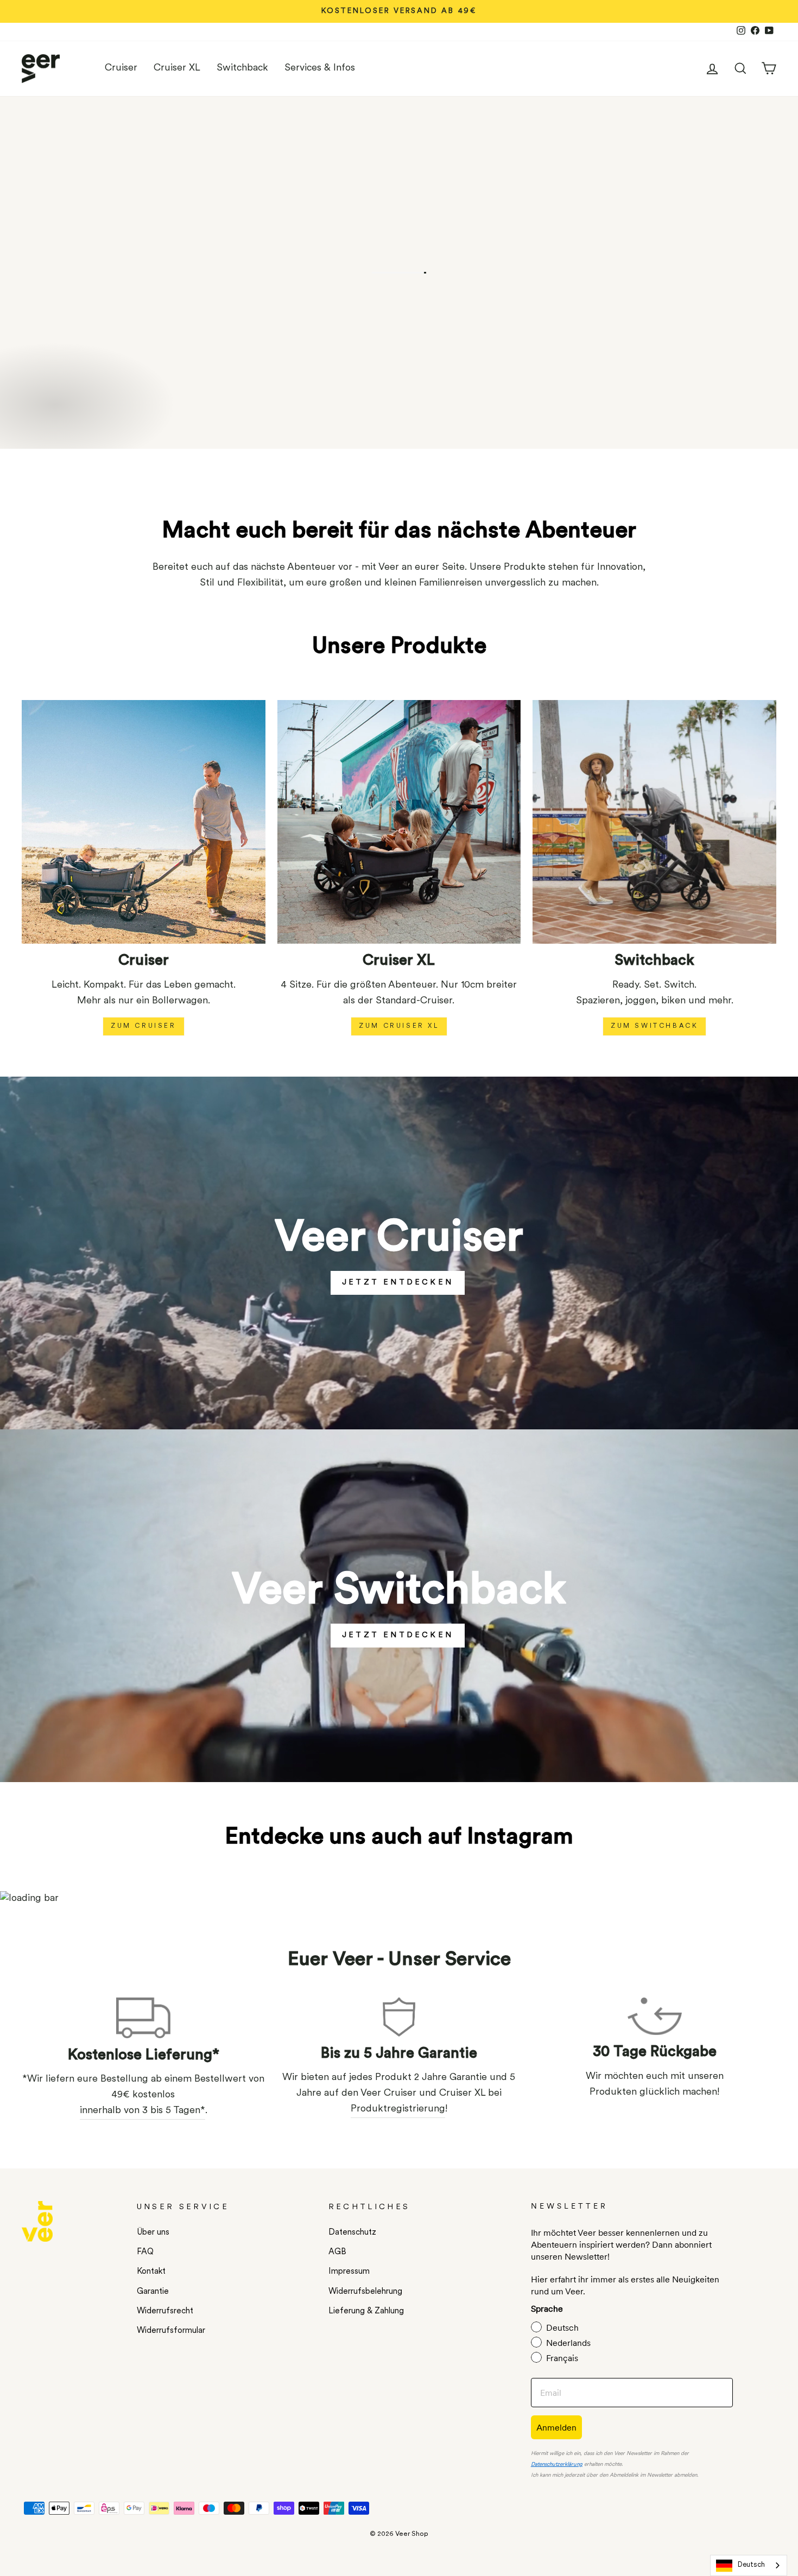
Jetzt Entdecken (398, 1635)
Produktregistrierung (398, 2109)
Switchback (242, 68)
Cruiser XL (177, 68)
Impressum (349, 2272)
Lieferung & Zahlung (366, 2311)
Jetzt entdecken (398, 1283)
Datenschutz (352, 2233)
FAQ (145, 2252)
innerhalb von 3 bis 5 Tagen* (142, 2111)
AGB (337, 2252)
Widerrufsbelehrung (365, 2292)
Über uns (153, 2233)
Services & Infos (320, 68)
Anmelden (556, 2427)
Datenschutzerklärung (557, 2464)
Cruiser (121, 68)
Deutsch (751, 2565)
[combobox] (749, 2565)
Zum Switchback (654, 1026)
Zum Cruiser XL (399, 1026)
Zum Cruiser (144, 1026)
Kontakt (151, 2272)
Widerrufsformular (171, 2331)
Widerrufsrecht (165, 2311)
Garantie (153, 2292)
